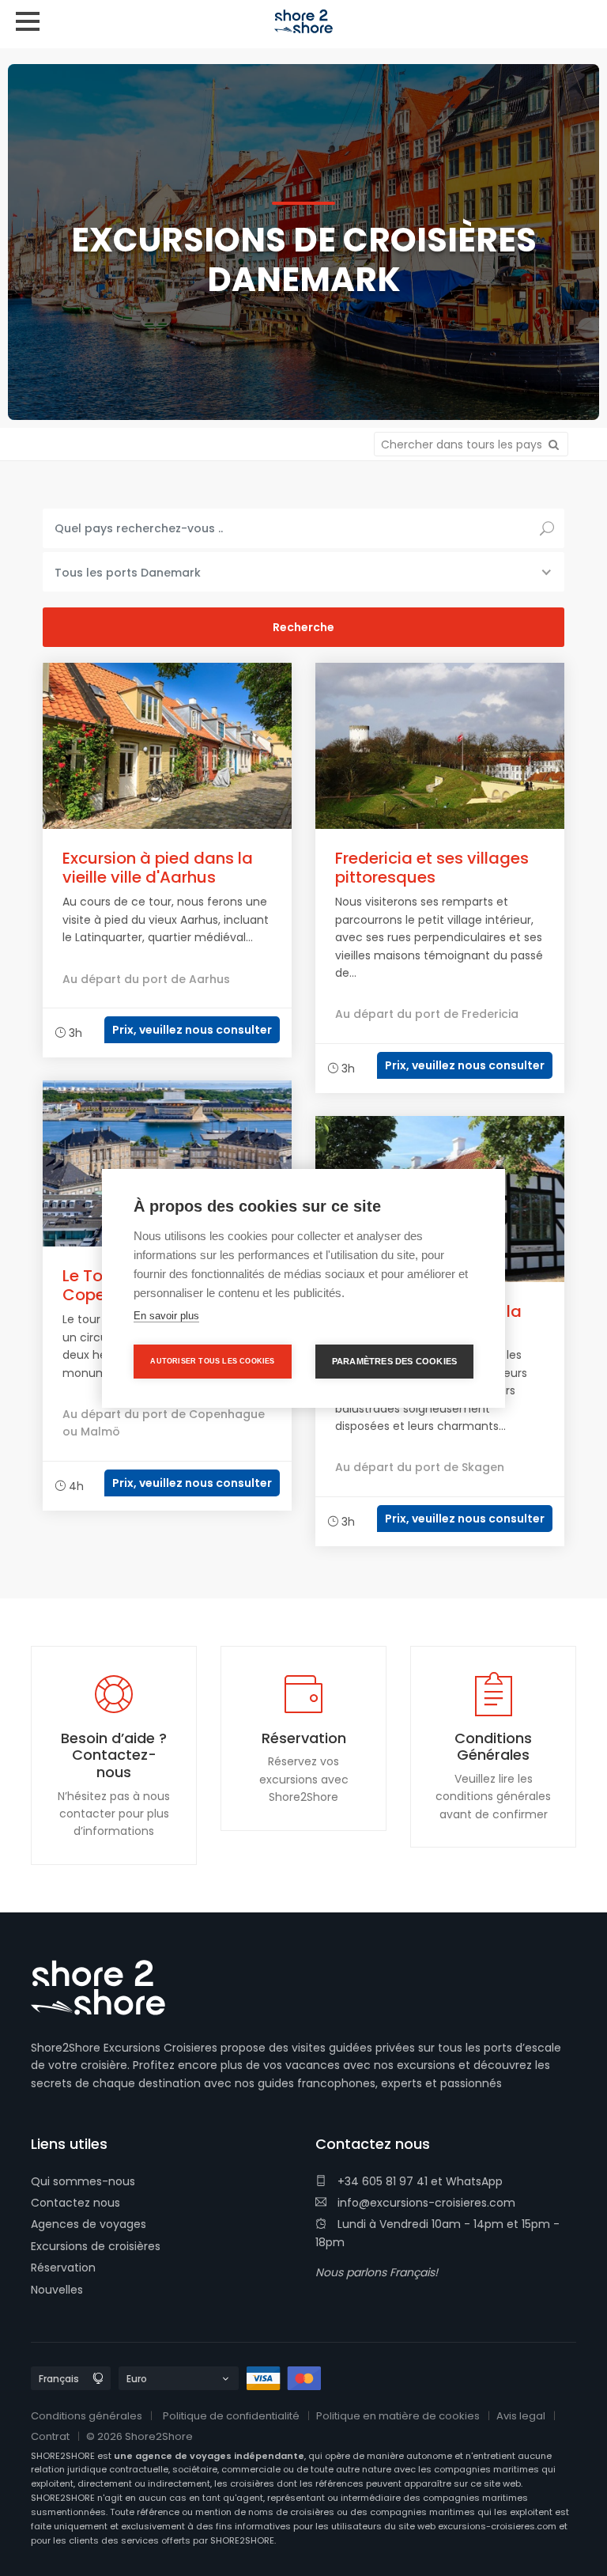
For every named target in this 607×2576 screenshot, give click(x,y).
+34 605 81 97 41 (381, 2181)
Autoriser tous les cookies (212, 1361)
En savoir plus (166, 1316)
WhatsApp (474, 2181)
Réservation (63, 2268)
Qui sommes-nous (83, 2181)
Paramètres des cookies (394, 1361)
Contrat (50, 2436)
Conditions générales (87, 2416)
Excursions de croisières (96, 2246)
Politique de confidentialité (231, 2416)
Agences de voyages (89, 2224)
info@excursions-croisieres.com (425, 2203)
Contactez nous (75, 2203)
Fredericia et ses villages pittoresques (432, 868)
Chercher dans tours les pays (463, 444)
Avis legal (521, 2416)
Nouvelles (57, 2290)
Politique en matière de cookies (398, 2416)
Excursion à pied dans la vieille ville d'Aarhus (158, 868)
